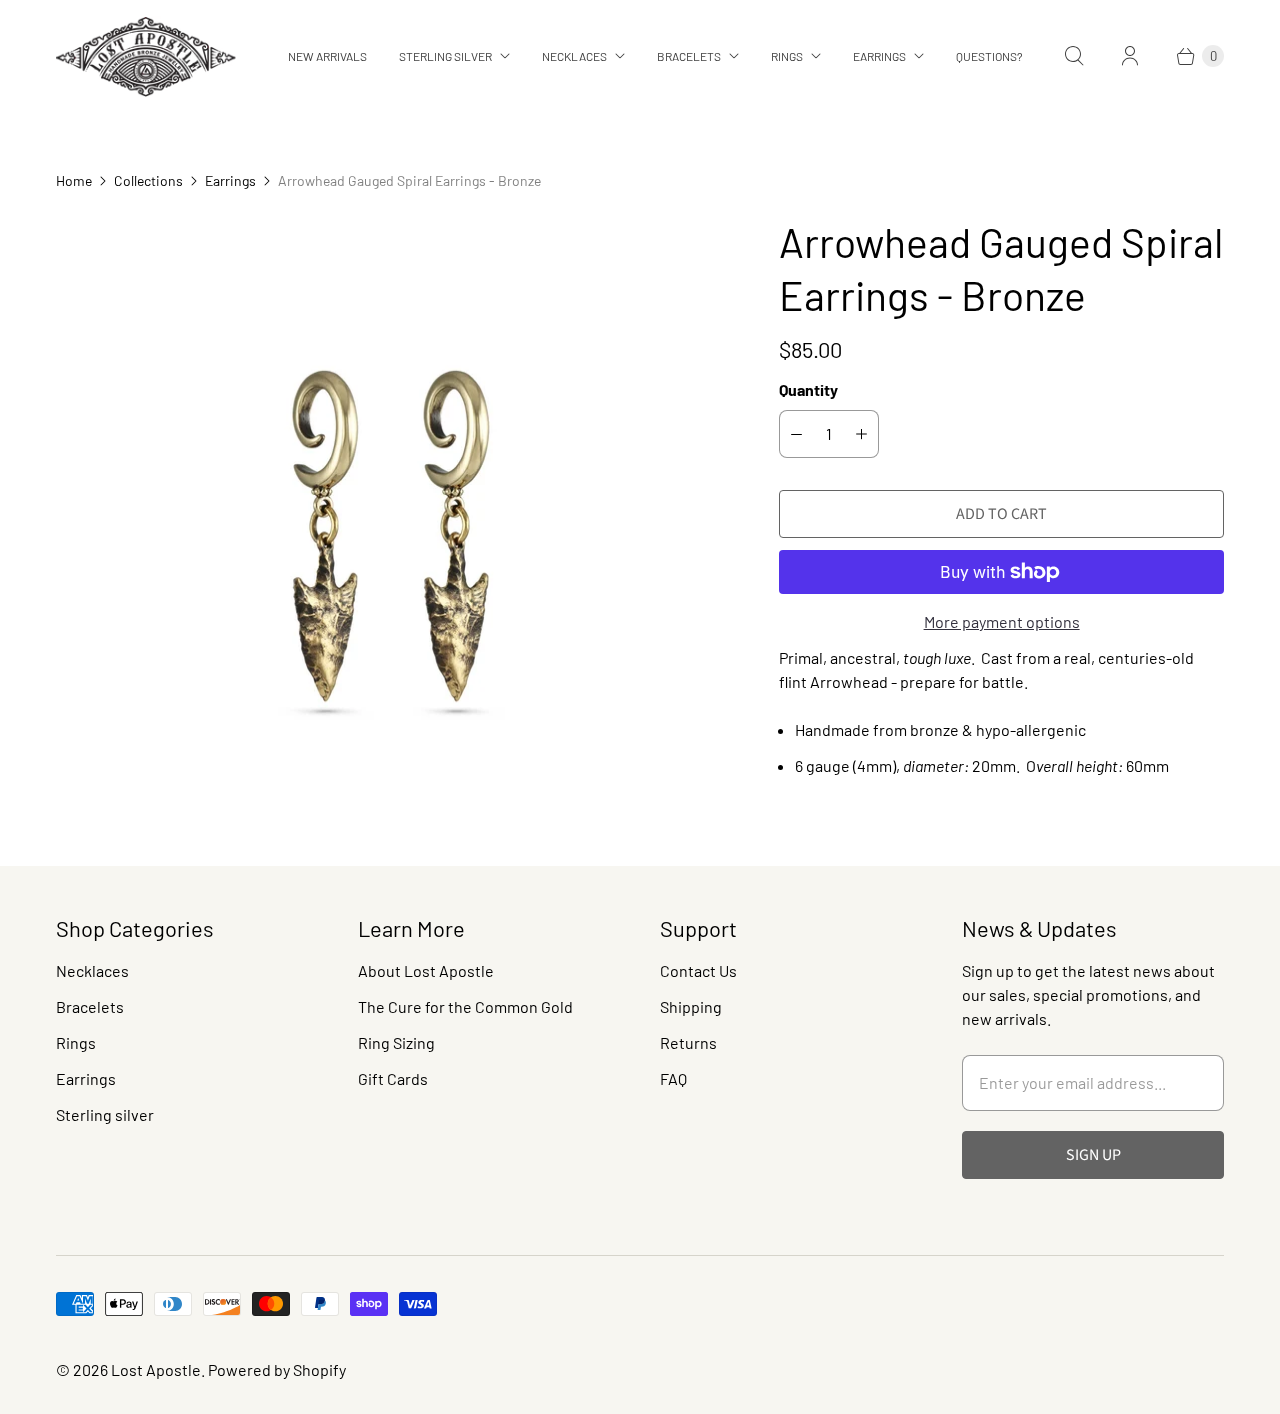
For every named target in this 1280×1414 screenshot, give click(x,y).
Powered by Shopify (277, 1369)
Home (74, 180)
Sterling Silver (445, 56)
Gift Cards (393, 1078)
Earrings (879, 56)
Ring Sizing (396, 1042)
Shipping (691, 1006)
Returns (688, 1042)
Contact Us (698, 970)
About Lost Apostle (426, 970)
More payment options (1002, 621)
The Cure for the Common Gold (465, 1006)
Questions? (989, 56)
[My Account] (1130, 56)
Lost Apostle (156, 1369)
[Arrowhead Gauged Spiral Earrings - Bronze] (389, 473)
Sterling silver (105, 1114)
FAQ (673, 1078)
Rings (787, 56)
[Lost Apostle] (146, 56)
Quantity (808, 389)
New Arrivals (327, 56)
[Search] (1074, 56)
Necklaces (574, 56)
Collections (148, 180)
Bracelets (689, 56)
